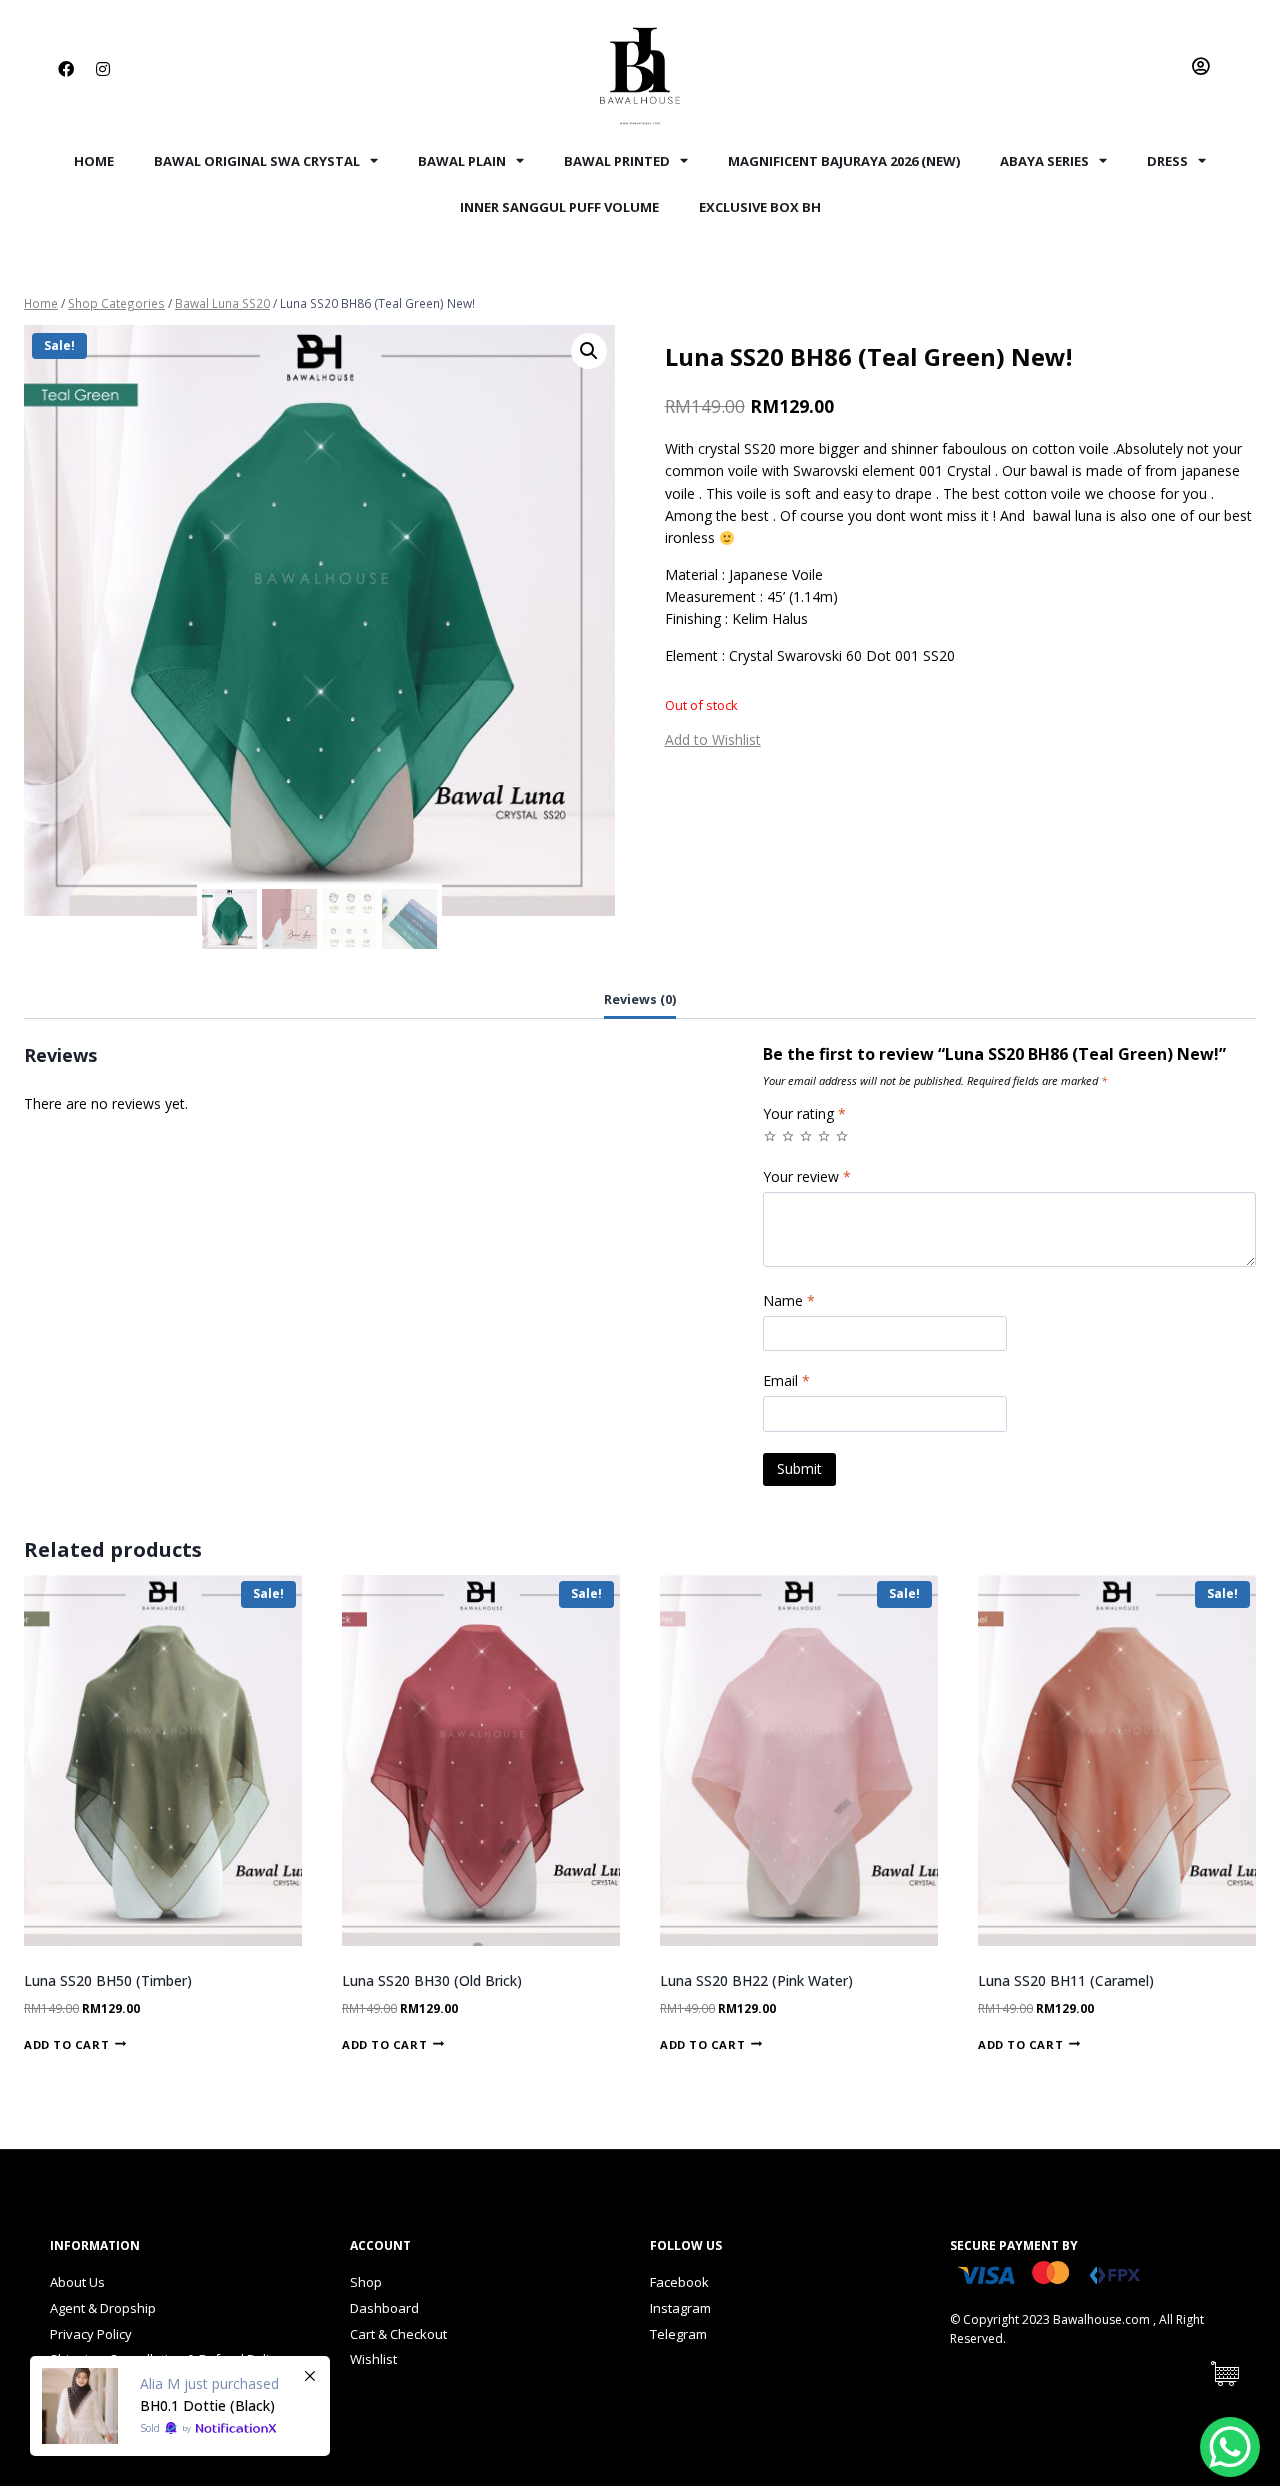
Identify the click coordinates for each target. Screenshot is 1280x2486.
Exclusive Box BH (760, 207)
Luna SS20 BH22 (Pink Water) (756, 1980)
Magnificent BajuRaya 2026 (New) (844, 161)
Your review (807, 1177)
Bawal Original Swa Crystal (257, 161)
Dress (1167, 161)
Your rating (804, 1114)
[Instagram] (103, 69)
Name (789, 1301)
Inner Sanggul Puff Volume (559, 207)
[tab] (640, 1001)
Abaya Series (1044, 161)
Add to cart (66, 2043)
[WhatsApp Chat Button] (1230, 2447)
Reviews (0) (640, 999)
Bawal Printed (617, 161)
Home (94, 161)
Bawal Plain (462, 161)
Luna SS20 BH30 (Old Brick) (432, 1980)
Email (786, 1381)
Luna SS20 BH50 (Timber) (108, 1980)
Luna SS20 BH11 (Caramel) (1066, 1980)
